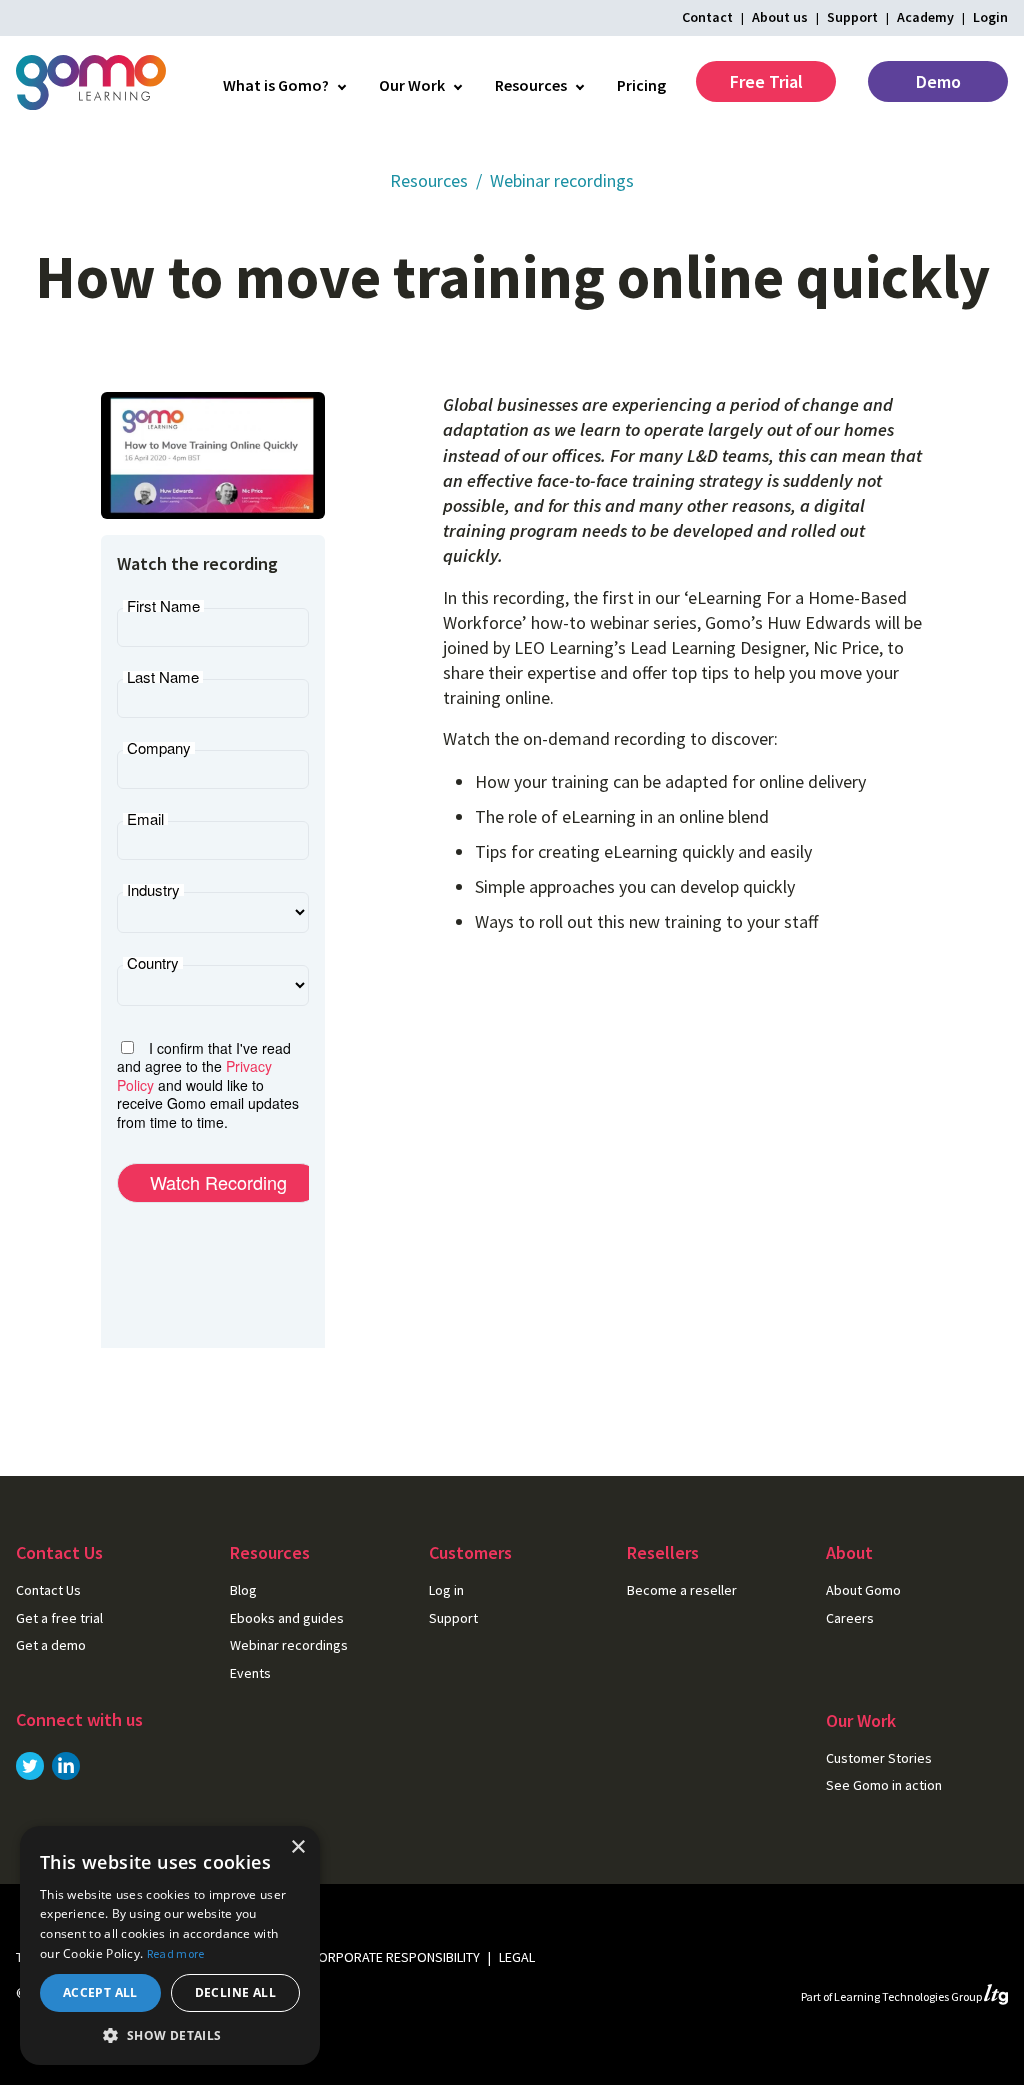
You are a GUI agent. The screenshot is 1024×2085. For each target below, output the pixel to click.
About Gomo (863, 1590)
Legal (517, 1957)
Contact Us (48, 1590)
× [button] (297, 1847)
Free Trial (766, 81)
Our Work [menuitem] (412, 85)
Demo (938, 81)
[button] (170, 2035)
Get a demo (51, 1645)
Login (990, 17)
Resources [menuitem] (531, 85)
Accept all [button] (100, 1992)
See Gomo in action (884, 1785)
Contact (707, 17)
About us (780, 17)
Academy (925, 17)
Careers (850, 1618)
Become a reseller (682, 1590)
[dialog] (170, 1945)
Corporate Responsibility (395, 1957)
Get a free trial (59, 1618)
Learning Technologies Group (909, 1996)
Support (852, 17)
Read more (176, 1953)
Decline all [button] (235, 1992)
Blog (243, 1590)
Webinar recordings (562, 180)
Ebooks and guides (287, 1618)
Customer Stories (879, 1758)
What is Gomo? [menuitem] (276, 85)
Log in (446, 1590)
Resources (429, 180)
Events (250, 1673)
